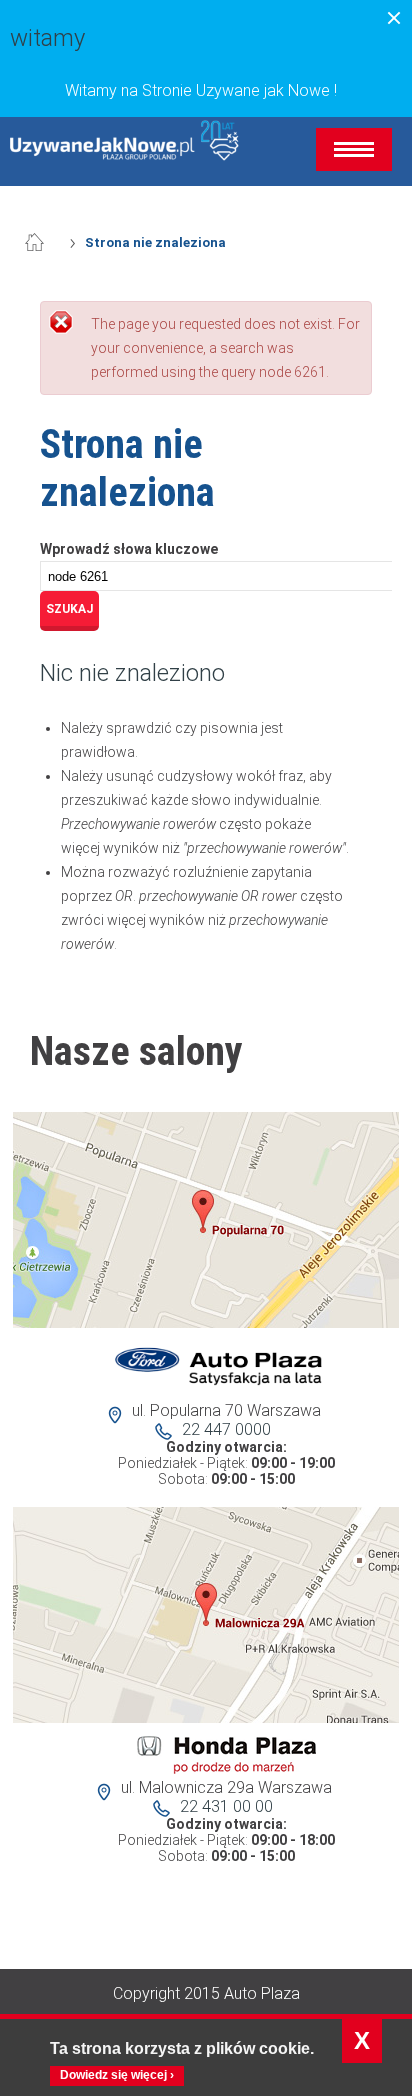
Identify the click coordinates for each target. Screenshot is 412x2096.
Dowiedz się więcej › (117, 2075)
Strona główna (45, 243)
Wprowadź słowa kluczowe (129, 549)
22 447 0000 (226, 1429)
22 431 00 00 (226, 1806)
